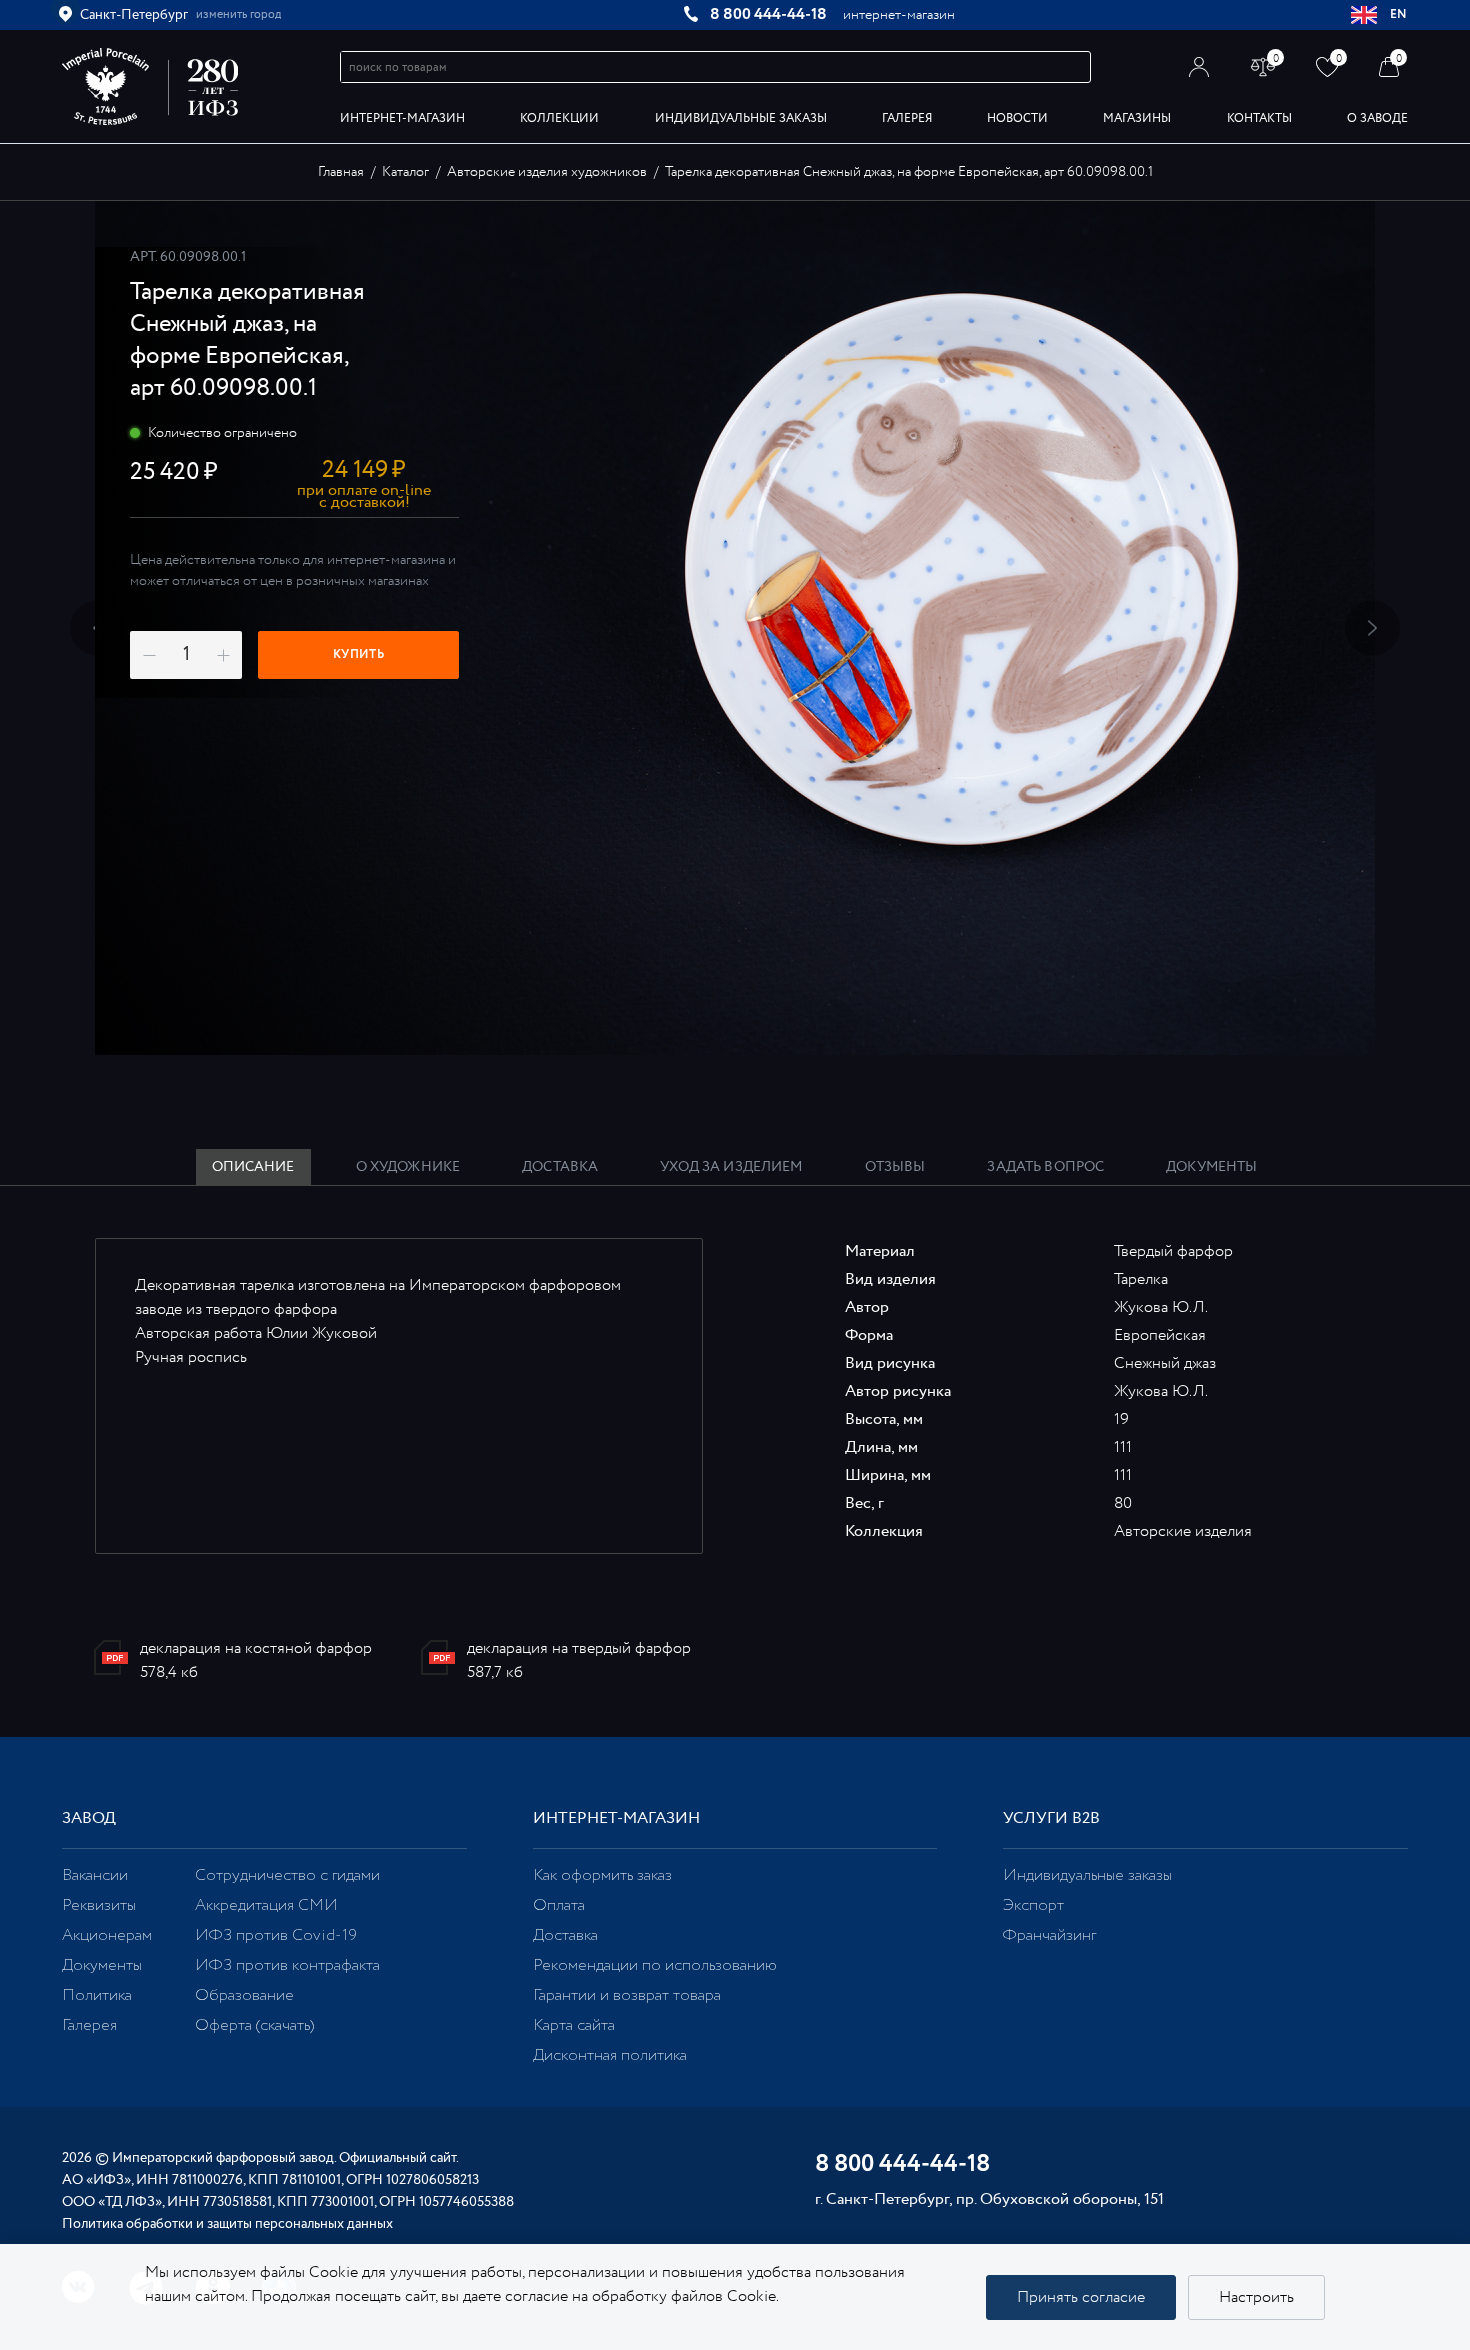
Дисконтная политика (610, 2055)
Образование (244, 1995)
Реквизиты (99, 1905)
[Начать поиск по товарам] (1076, 67)
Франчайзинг (1049, 1935)
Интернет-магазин (402, 118)
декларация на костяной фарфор (256, 1648)
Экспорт (1033, 1905)
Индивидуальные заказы (741, 118)
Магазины (1137, 118)
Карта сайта (574, 2025)
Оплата (559, 1905)
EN (1399, 14)
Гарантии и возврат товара (627, 1995)
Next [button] (1372, 628)
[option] (735, 628)
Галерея (907, 118)
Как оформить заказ (602, 1875)
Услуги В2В (1051, 1818)
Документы (102, 1965)
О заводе (1377, 118)
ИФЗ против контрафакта (287, 1965)
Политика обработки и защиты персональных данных (227, 2224)
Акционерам (107, 1935)
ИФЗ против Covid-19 (276, 1935)
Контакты (1259, 118)
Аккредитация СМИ (266, 1905)
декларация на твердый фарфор (579, 1648)
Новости (1017, 118)
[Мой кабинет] (1199, 66)
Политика (97, 1995)
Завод (89, 1818)
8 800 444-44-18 (768, 14)
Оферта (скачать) (254, 2025)
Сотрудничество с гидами (287, 1875)
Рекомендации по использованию (655, 1965)
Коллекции (559, 118)
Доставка (565, 1935)
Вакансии (95, 1875)
